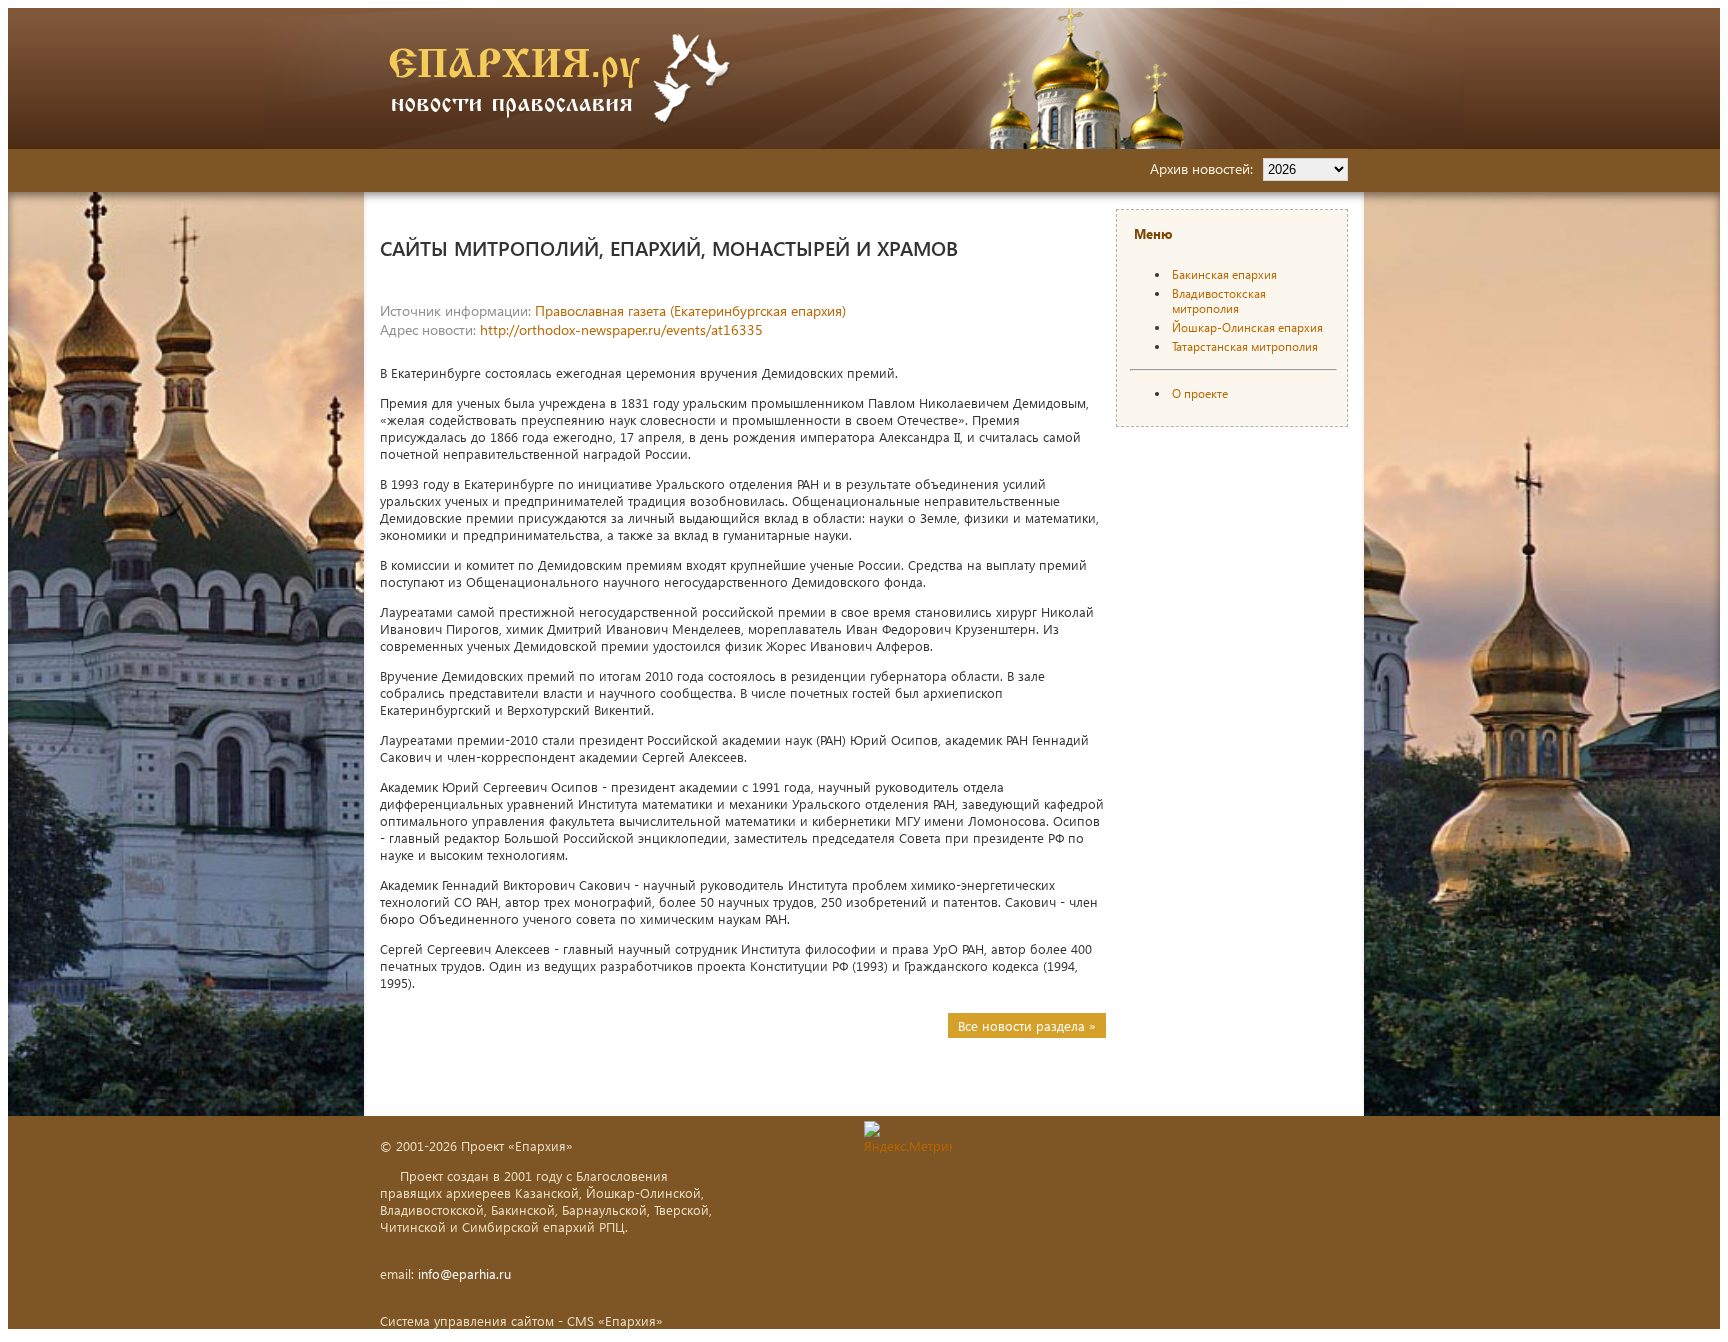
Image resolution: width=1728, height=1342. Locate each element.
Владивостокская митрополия (1219, 301)
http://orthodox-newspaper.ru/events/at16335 (621, 329)
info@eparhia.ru (464, 1273)
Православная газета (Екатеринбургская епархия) (690, 310)
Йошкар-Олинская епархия (1247, 327)
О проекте (1200, 393)
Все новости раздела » (1027, 1025)
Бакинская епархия (1224, 274)
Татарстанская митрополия (1245, 346)
